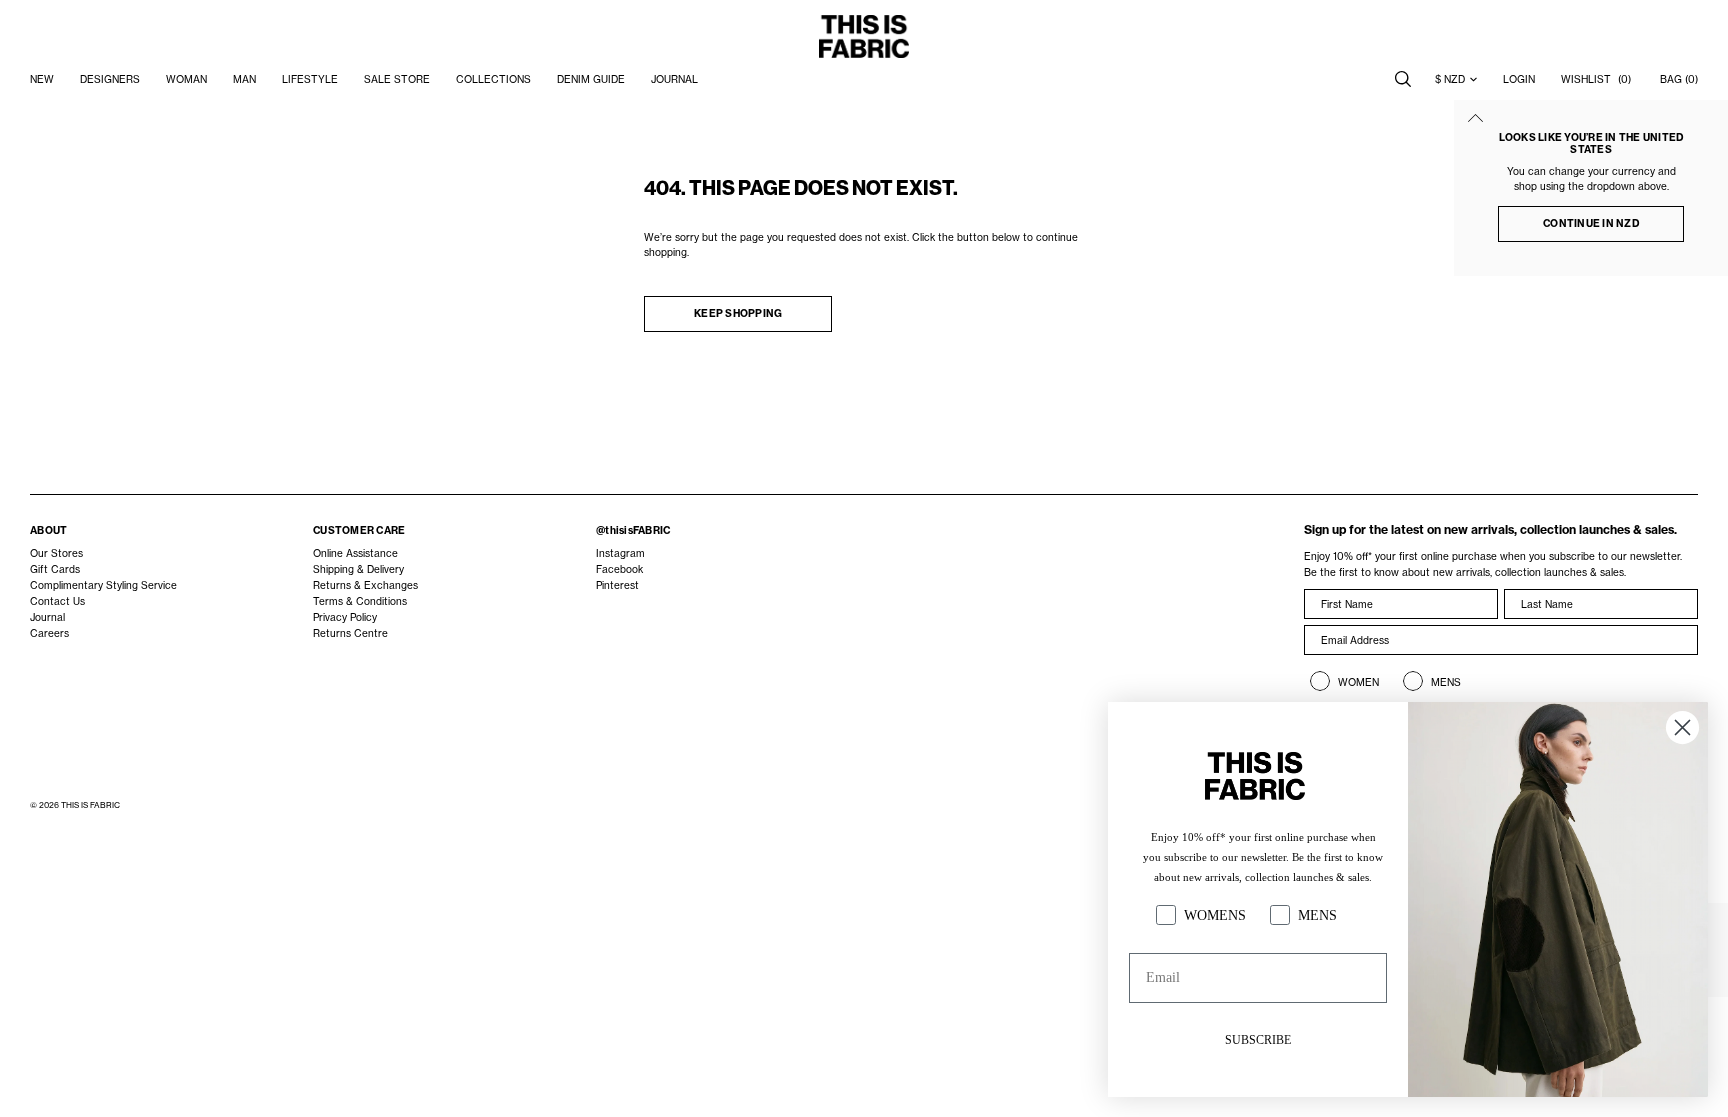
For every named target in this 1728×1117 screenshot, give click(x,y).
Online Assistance (355, 553)
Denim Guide (591, 79)
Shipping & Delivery (358, 569)
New (42, 79)
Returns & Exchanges (365, 585)
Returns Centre (350, 633)
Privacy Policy (345, 617)
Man (244, 79)
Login (1519, 79)
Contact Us (57, 601)
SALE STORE (397, 79)
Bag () (1679, 79)
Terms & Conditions (360, 601)
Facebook (619, 569)
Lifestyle (310, 79)
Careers (49, 633)
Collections (493, 79)
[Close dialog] (1682, 727)
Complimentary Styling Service (103, 585)
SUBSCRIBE (1258, 1040)
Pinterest (617, 585)
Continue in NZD (1591, 223)
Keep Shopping (738, 313)
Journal (47, 617)
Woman (186, 79)
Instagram (620, 553)
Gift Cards (55, 569)
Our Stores (56, 553)
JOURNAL (674, 79)
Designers (110, 79)
